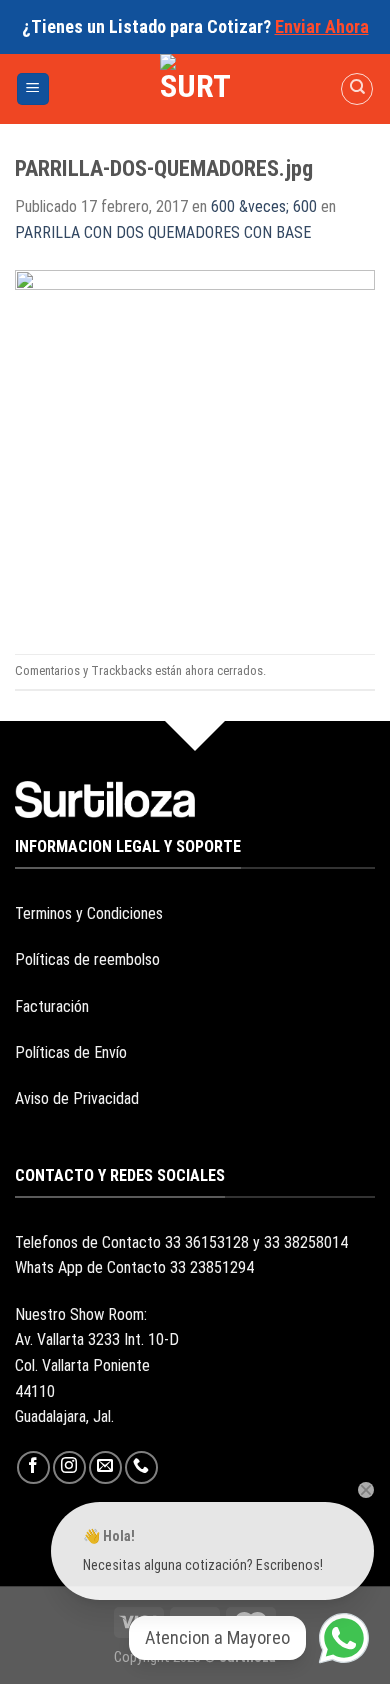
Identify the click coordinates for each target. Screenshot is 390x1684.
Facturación (52, 1006)
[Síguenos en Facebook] (33, 1467)
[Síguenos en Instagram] (69, 1467)
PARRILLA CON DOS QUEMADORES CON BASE (163, 232)
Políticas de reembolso (87, 959)
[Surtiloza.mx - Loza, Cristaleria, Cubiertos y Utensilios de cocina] (195, 89)
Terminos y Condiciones (89, 913)
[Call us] (141, 1467)
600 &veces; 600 (264, 206)
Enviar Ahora (322, 26)
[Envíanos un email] (105, 1467)
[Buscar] (357, 89)
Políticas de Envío (71, 1052)
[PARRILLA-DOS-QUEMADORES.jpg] (195, 448)
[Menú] (33, 89)
